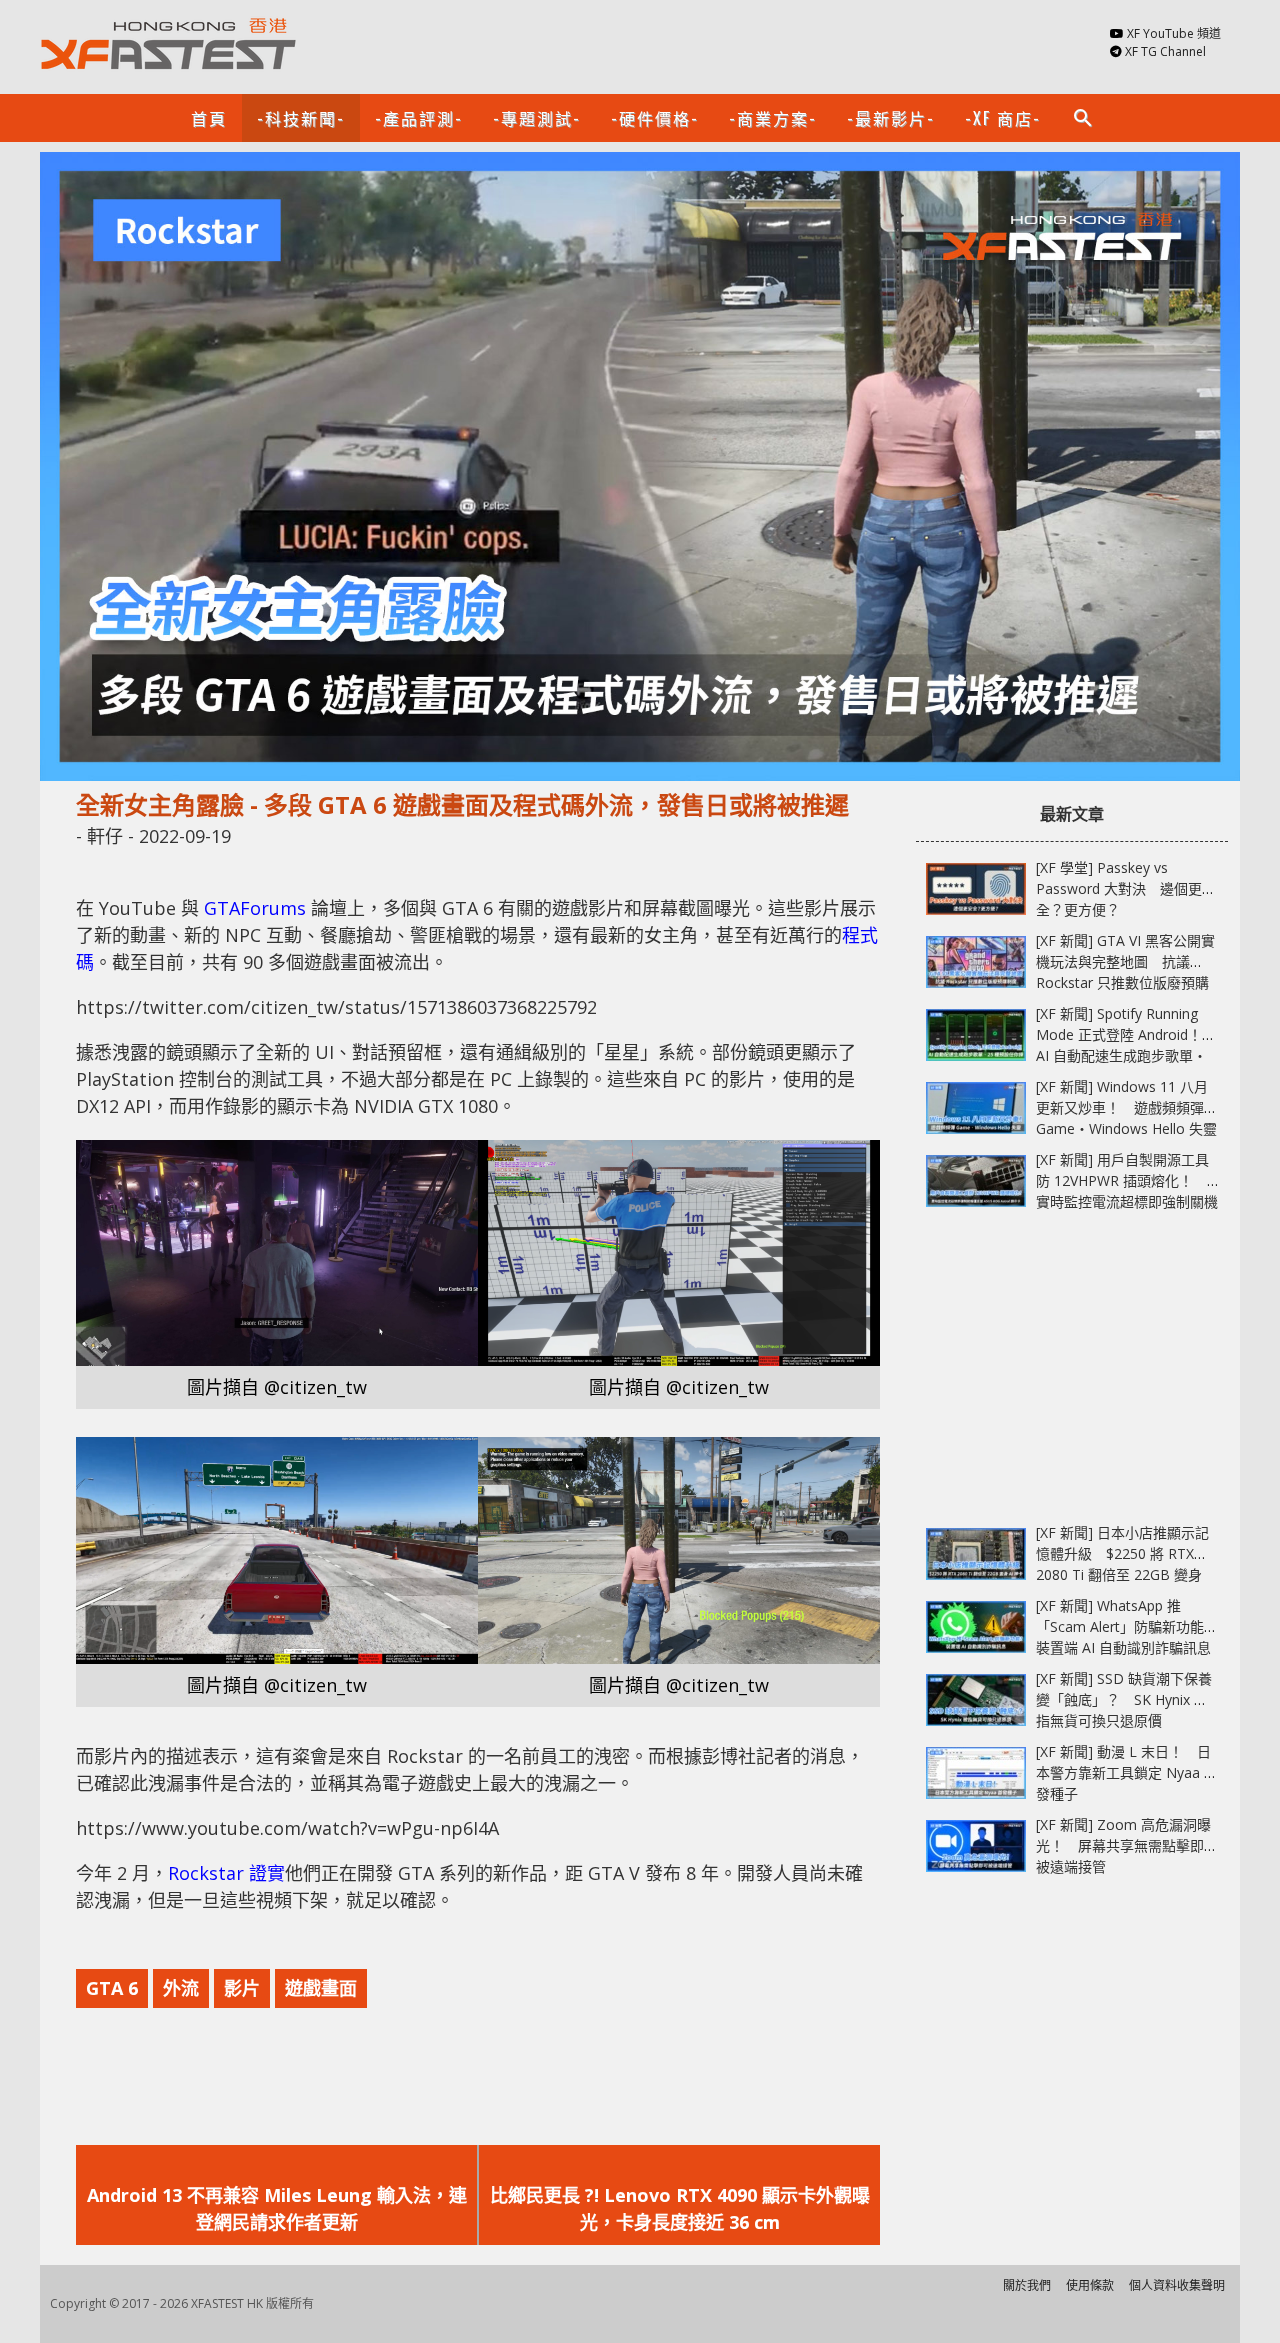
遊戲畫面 (321, 1988)
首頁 (209, 118)
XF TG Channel (1165, 51)
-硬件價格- (655, 118)
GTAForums (255, 908)
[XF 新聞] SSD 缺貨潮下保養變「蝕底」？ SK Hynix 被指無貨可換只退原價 (1124, 1699)
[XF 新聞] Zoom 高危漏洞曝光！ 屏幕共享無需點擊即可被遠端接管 (1127, 1845)
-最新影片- (891, 118)
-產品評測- (419, 118)
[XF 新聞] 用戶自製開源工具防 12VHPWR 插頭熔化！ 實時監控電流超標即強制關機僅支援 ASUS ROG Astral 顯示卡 (1127, 1201)
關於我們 (1027, 2285)
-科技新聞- (301, 118)
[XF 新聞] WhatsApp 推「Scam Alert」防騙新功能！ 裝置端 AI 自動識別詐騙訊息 (1134, 1626)
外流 (181, 1988)
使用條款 (1090, 2285)
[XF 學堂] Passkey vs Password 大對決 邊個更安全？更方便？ (1126, 888)
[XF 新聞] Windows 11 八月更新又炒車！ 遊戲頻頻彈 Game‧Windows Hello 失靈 (1126, 1107)
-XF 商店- (1003, 118)
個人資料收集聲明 (1177, 2285)
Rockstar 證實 (226, 1873)
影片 (242, 1988)
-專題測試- (537, 118)
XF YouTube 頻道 (1174, 33)
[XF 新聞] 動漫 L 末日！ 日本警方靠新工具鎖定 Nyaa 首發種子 (1127, 1772)
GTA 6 (112, 1988)
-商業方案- (773, 118)
